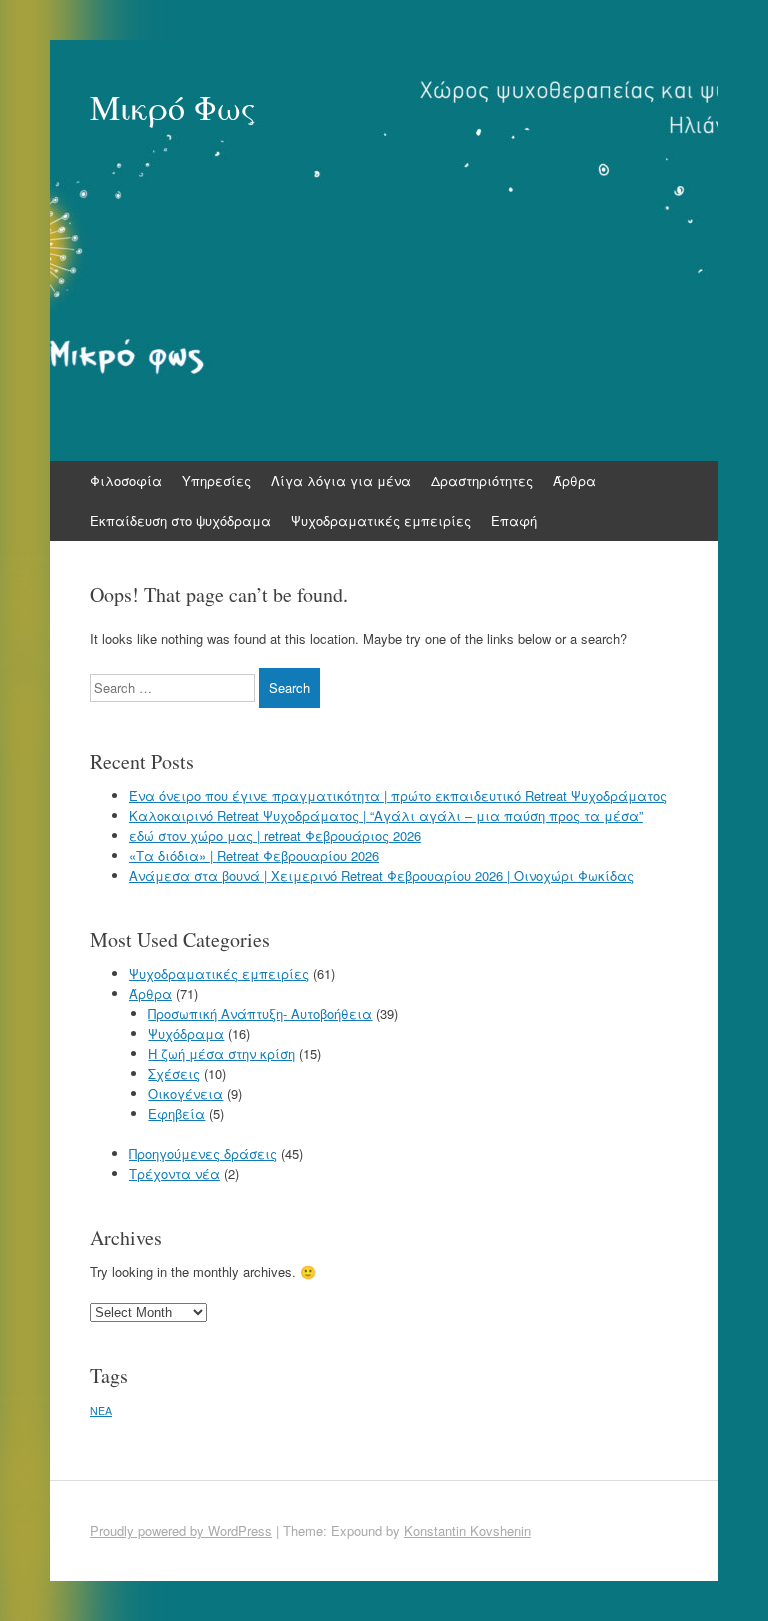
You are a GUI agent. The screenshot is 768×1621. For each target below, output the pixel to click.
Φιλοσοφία (126, 480)
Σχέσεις (174, 1073)
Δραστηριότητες (482, 480)
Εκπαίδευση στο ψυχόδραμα (180, 520)
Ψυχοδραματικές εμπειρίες (381, 520)
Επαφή (514, 520)
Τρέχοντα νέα (174, 1173)
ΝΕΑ (101, 1410)
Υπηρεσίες (216, 480)
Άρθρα (574, 480)
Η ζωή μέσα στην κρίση (221, 1053)
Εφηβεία (176, 1113)
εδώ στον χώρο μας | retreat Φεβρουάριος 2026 (275, 835)
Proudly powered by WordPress (181, 1530)
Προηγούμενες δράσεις (203, 1153)
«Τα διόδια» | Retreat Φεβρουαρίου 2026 (254, 855)
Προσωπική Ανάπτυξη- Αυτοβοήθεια (260, 1013)
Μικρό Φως (173, 107)
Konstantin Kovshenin (467, 1530)
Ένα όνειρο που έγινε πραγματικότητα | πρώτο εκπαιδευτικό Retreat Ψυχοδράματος (398, 795)
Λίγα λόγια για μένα (341, 480)
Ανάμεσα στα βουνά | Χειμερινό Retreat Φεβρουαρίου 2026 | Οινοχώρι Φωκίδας (381, 875)
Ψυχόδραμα (186, 1033)
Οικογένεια (185, 1093)
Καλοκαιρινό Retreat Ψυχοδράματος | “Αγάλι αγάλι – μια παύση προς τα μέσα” (386, 815)
